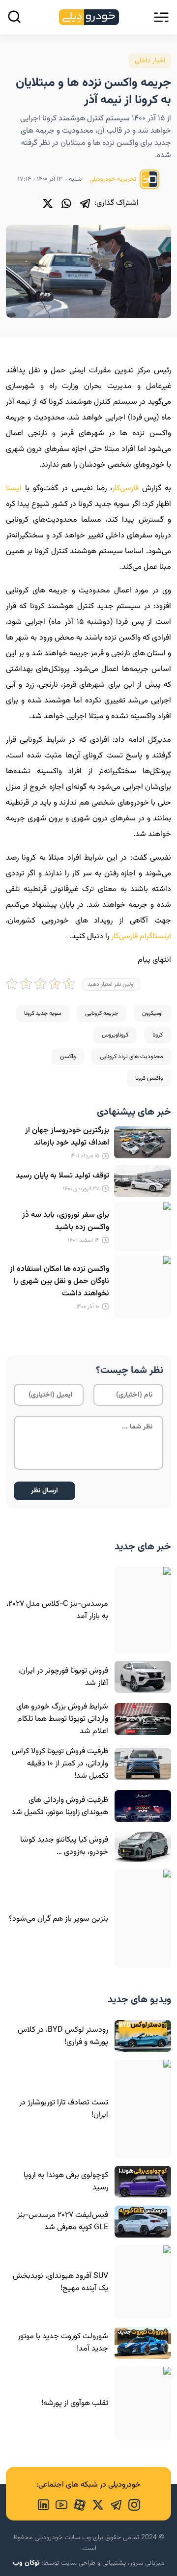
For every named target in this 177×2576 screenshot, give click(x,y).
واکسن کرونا (149, 1078)
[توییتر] (48, 203)
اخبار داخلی (150, 61)
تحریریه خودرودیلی (114, 179)
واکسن (68, 1057)
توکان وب (26, 2563)
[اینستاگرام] (131, 2504)
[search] (14, 17)
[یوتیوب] (58, 2504)
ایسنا (14, 489)
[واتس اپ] (66, 203)
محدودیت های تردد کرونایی (131, 1057)
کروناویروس (115, 1035)
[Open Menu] (161, 17)
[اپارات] (76, 2504)
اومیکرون (152, 1013)
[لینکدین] (43, 2504)
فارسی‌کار (125, 489)
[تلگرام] (85, 203)
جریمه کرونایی (102, 1013)
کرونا (158, 1035)
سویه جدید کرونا (43, 1013)
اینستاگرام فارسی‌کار (141, 937)
